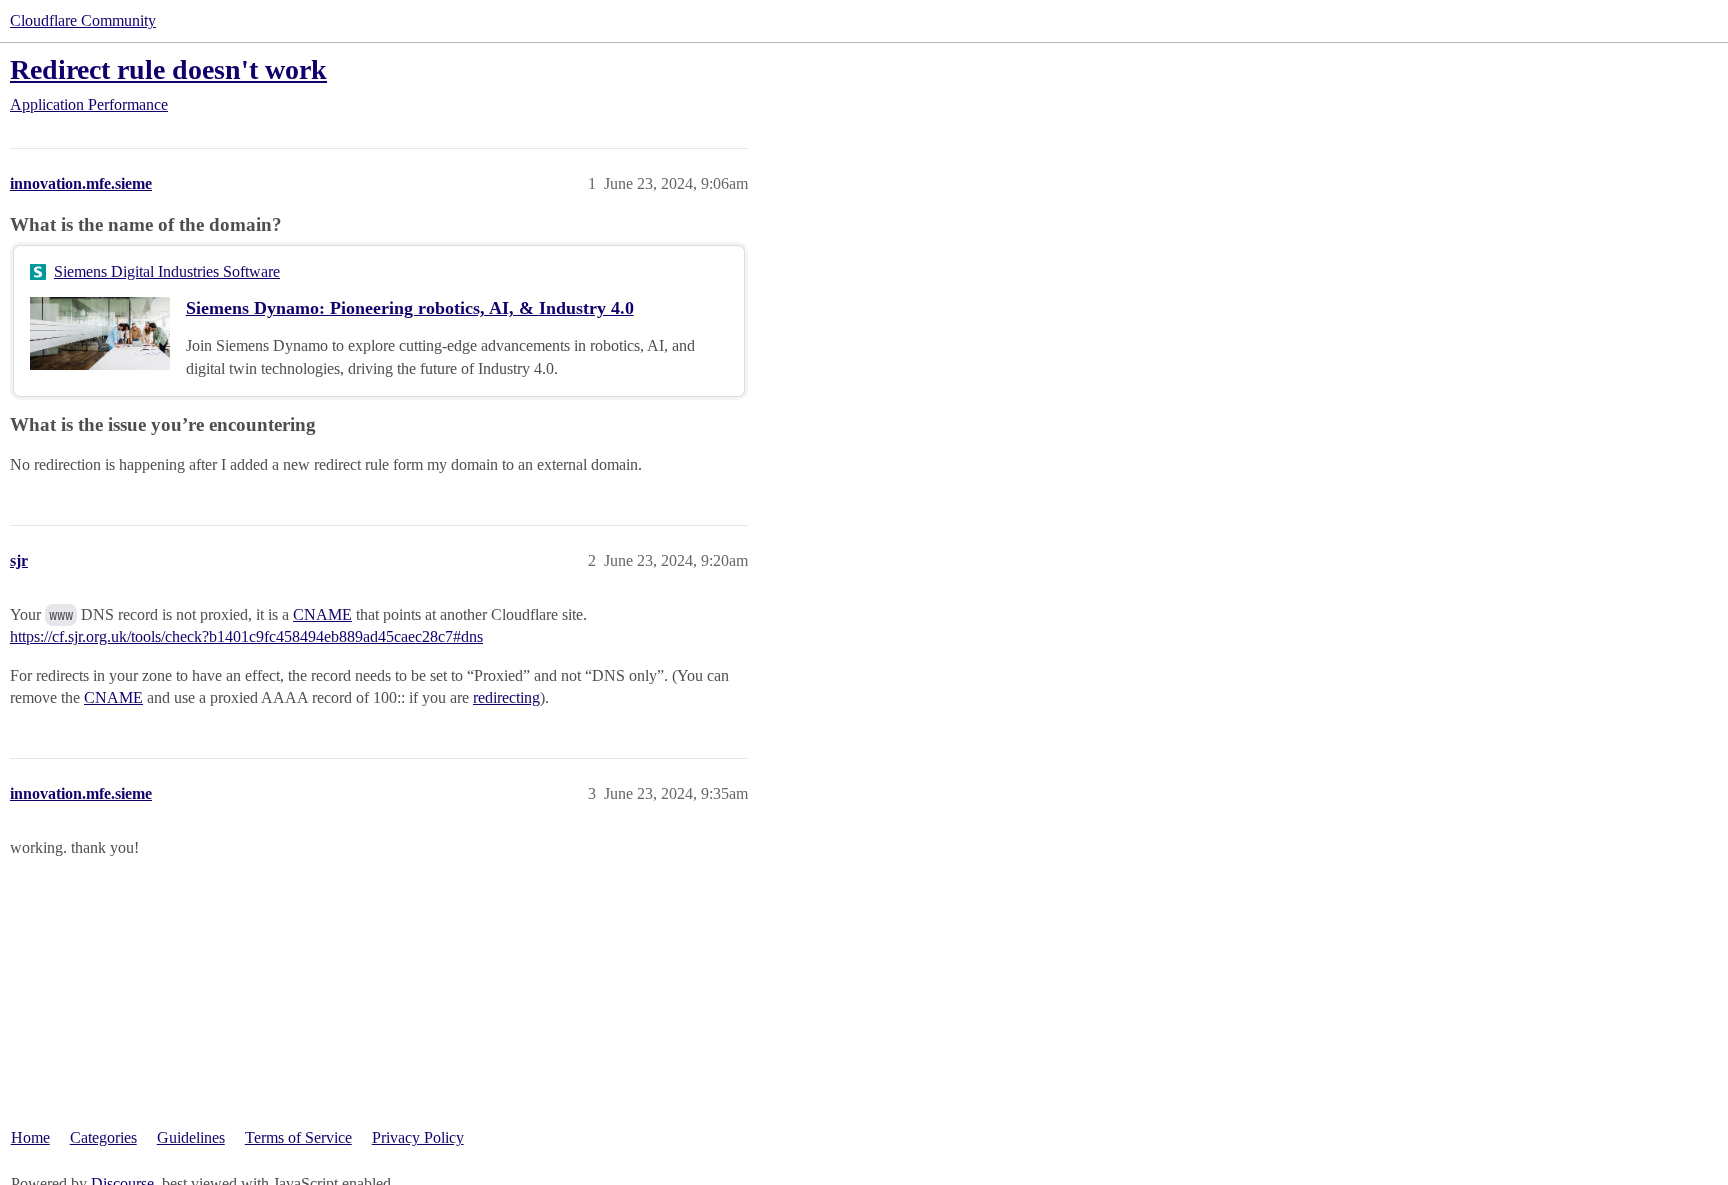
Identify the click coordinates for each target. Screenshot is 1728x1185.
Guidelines (191, 1137)
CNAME (322, 614)
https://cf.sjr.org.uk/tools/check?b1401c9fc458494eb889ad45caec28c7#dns (246, 636)
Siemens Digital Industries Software (167, 271)
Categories (103, 1137)
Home (30, 1137)
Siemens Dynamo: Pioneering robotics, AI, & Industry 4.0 (410, 308)
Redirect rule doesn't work (168, 69)
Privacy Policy (418, 1137)
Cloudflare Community (83, 20)
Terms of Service (298, 1137)
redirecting (506, 697)
